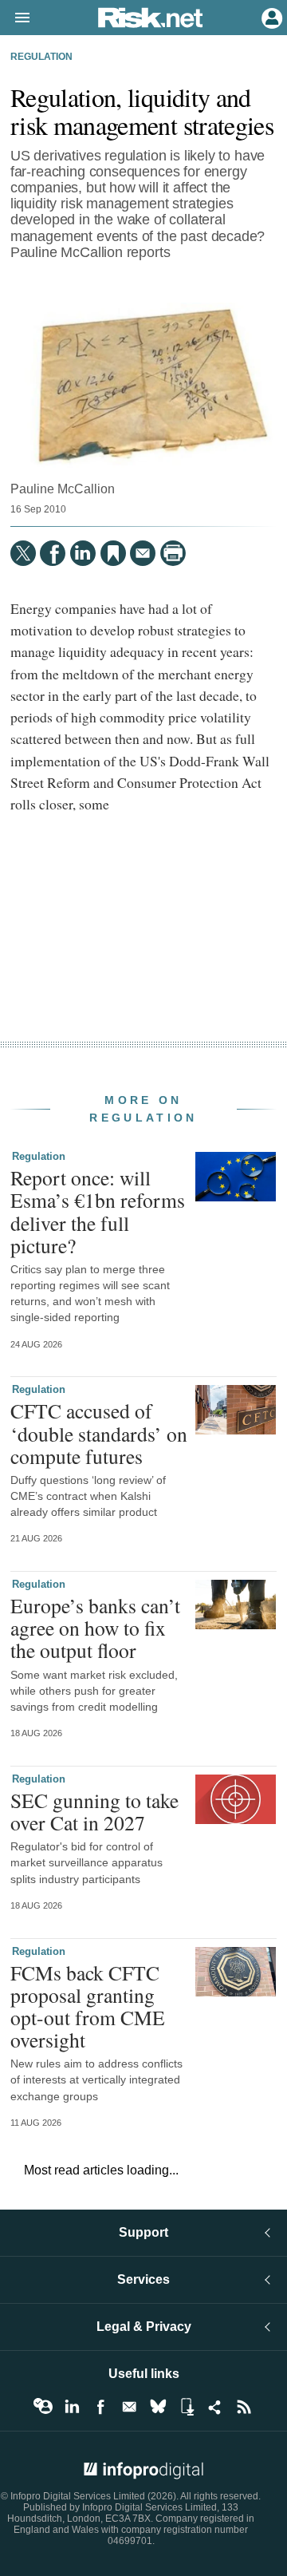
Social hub (215, 2407)
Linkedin (72, 2407)
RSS (244, 2407)
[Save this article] (113, 553)
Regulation (41, 57)
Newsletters (129, 2407)
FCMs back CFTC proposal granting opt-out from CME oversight (88, 2006)
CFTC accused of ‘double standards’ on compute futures (99, 1433)
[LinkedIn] (83, 553)
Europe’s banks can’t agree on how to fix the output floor (95, 1628)
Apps (187, 2407)
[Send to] (143, 553)
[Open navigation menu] (15, 18)
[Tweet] (23, 553)
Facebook (100, 2407)
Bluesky (158, 2407)
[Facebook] (53, 553)
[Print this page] (173, 553)
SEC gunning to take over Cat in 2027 (94, 1811)
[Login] (270, 17)
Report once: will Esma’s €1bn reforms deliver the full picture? (98, 1211)
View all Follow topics (43, 2407)
